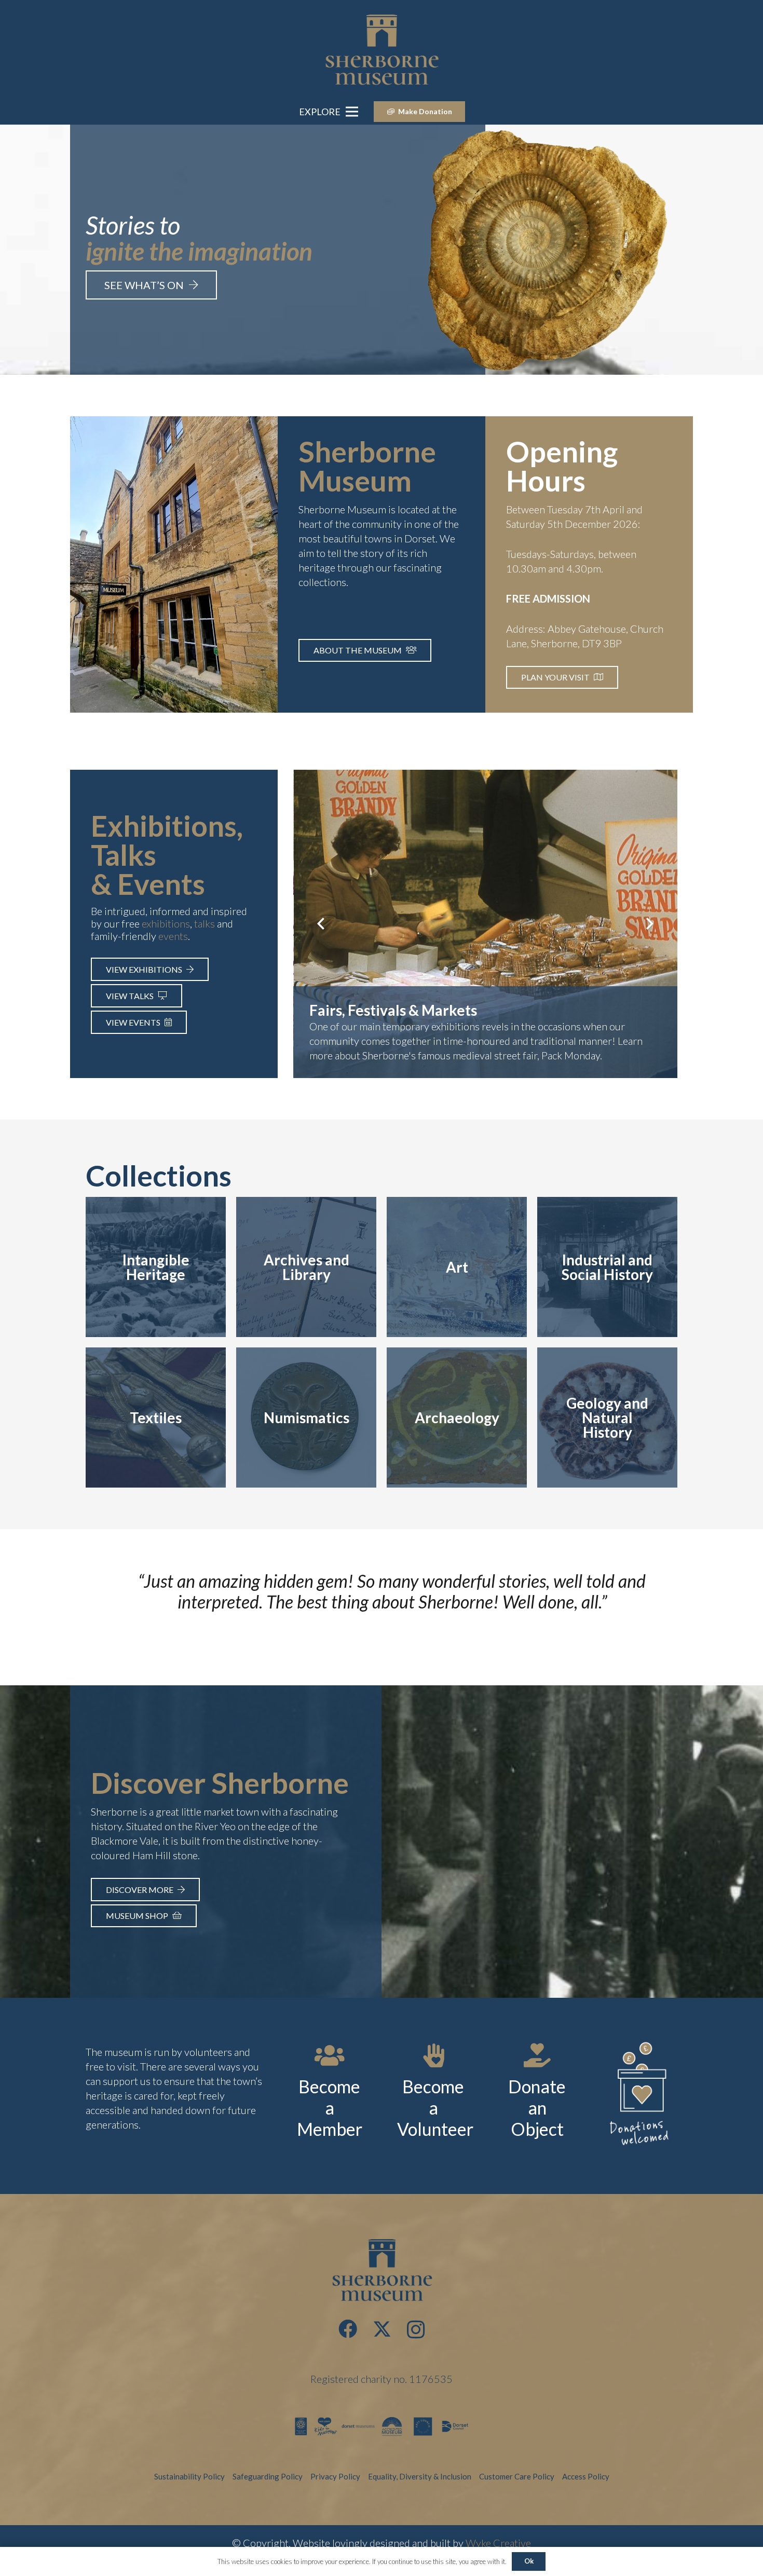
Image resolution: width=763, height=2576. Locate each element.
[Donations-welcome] (641, 2096)
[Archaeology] (457, 1418)
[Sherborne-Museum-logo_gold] (382, 49)
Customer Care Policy (517, 2476)
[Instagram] (416, 2330)
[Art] (457, 1267)
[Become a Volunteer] (433, 2055)
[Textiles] (156, 1418)
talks (205, 923)
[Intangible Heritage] (156, 1267)
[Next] (649, 924)
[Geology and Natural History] (607, 1418)
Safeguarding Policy (268, 2476)
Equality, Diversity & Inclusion (420, 2476)
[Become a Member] (330, 2055)
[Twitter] (382, 2329)
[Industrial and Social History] (607, 1267)
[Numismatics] (306, 1418)
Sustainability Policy (189, 2476)
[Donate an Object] (537, 2055)
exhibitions (166, 923)
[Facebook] (348, 2329)
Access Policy (586, 2476)
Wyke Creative (498, 2543)
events (173, 936)
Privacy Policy (335, 2476)
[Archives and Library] (306, 1267)
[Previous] (322, 924)
